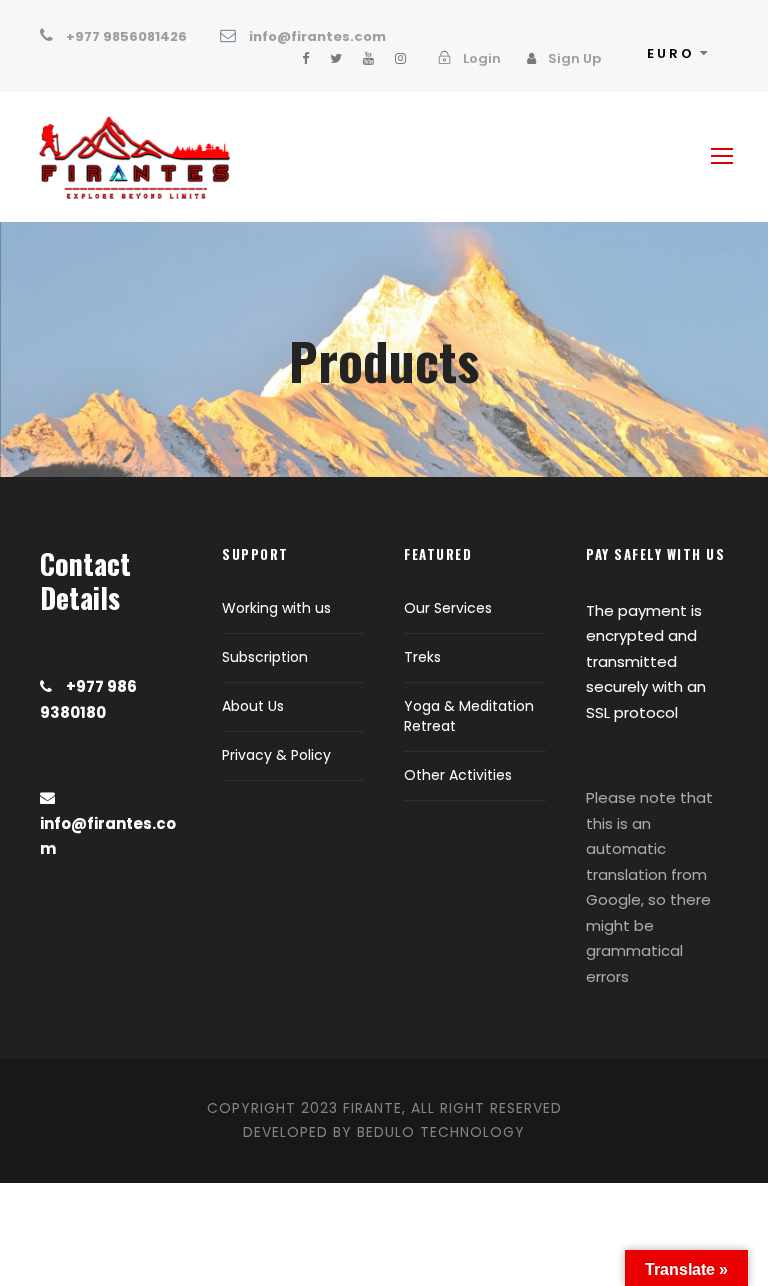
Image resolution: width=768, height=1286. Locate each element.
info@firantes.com (317, 36)
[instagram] (400, 58)
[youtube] (368, 58)
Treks (422, 657)
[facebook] (305, 58)
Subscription (265, 657)
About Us (253, 706)
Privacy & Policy (276, 755)
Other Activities (458, 775)
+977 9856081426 (126, 36)
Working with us (276, 608)
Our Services (448, 608)
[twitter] (336, 58)
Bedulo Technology (441, 1132)
